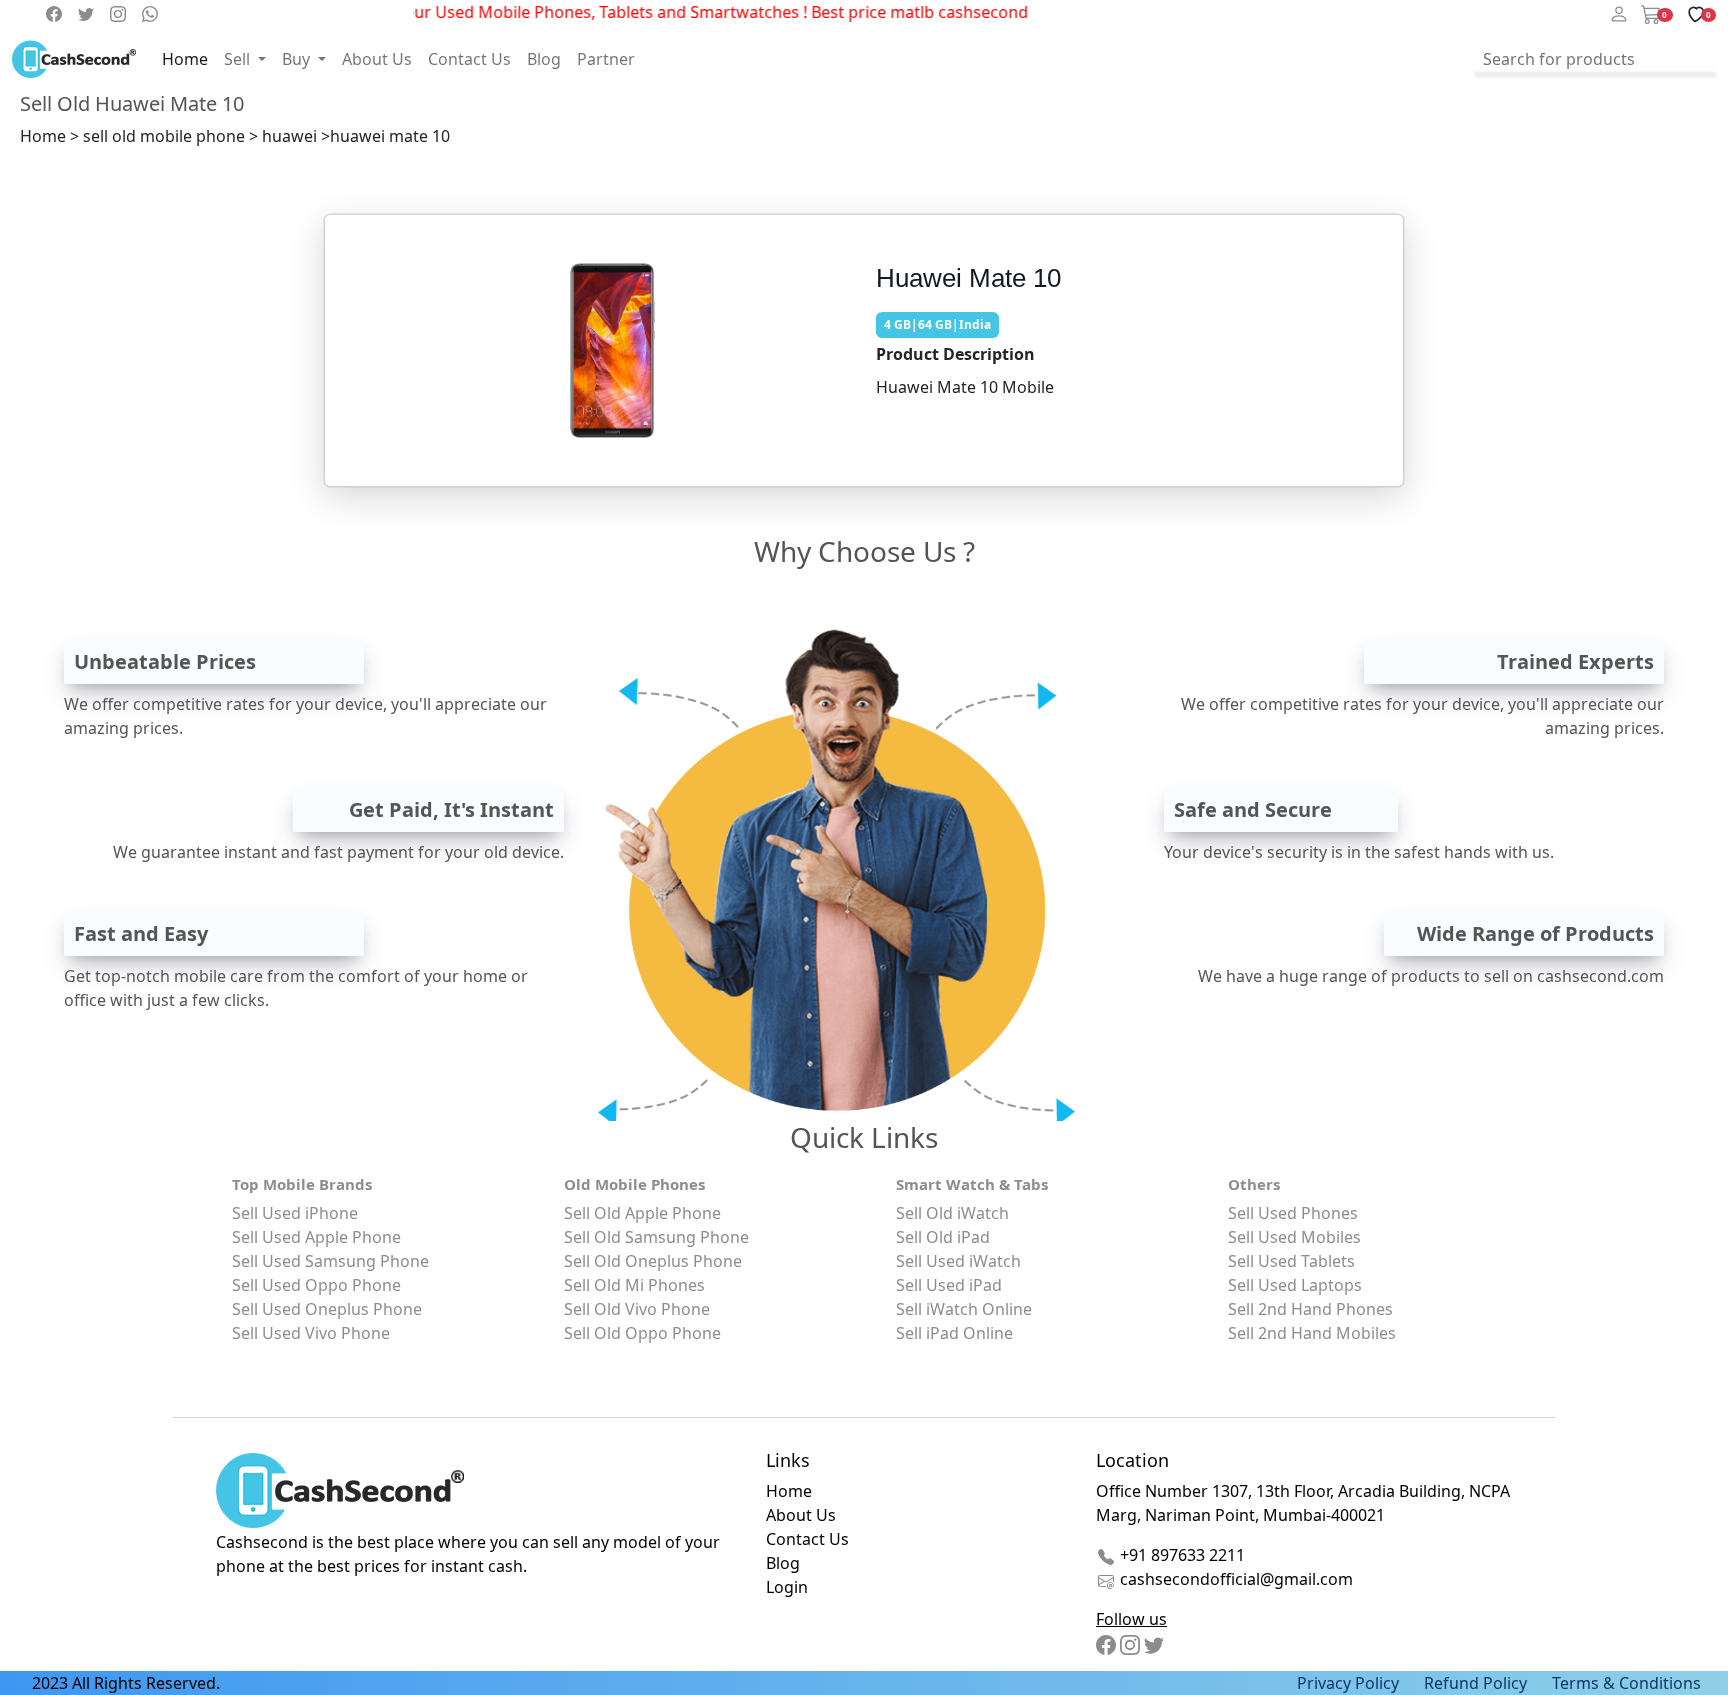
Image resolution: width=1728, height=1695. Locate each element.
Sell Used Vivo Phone (311, 1333)
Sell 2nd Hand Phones (1310, 1309)
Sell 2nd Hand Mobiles (1312, 1333)
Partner (606, 59)
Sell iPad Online (954, 1333)
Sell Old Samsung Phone (656, 1237)
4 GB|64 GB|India (937, 324)
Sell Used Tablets (1291, 1261)
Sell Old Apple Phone (642, 1213)
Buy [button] (298, 59)
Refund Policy (1475, 1683)
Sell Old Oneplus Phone (653, 1261)
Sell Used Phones (1293, 1213)
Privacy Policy (1348, 1683)
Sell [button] (239, 59)
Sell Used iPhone (295, 1213)
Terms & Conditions (1626, 1683)
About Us (377, 59)
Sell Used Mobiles (1294, 1237)
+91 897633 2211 (1180, 1555)
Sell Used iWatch (958, 1261)
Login (787, 1587)
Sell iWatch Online (964, 1309)
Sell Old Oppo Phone (642, 1333)
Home (185, 59)
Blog (544, 59)
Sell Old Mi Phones (634, 1285)
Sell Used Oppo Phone (316, 1285)
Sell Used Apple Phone (316, 1237)
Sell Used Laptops (1295, 1285)
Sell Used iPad (949, 1285)
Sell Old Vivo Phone (637, 1309)
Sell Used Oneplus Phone (327, 1309)
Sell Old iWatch (952, 1213)
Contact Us (469, 59)
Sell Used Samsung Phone (330, 1261)
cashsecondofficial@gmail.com (1236, 1579)
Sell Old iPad (943, 1237)
